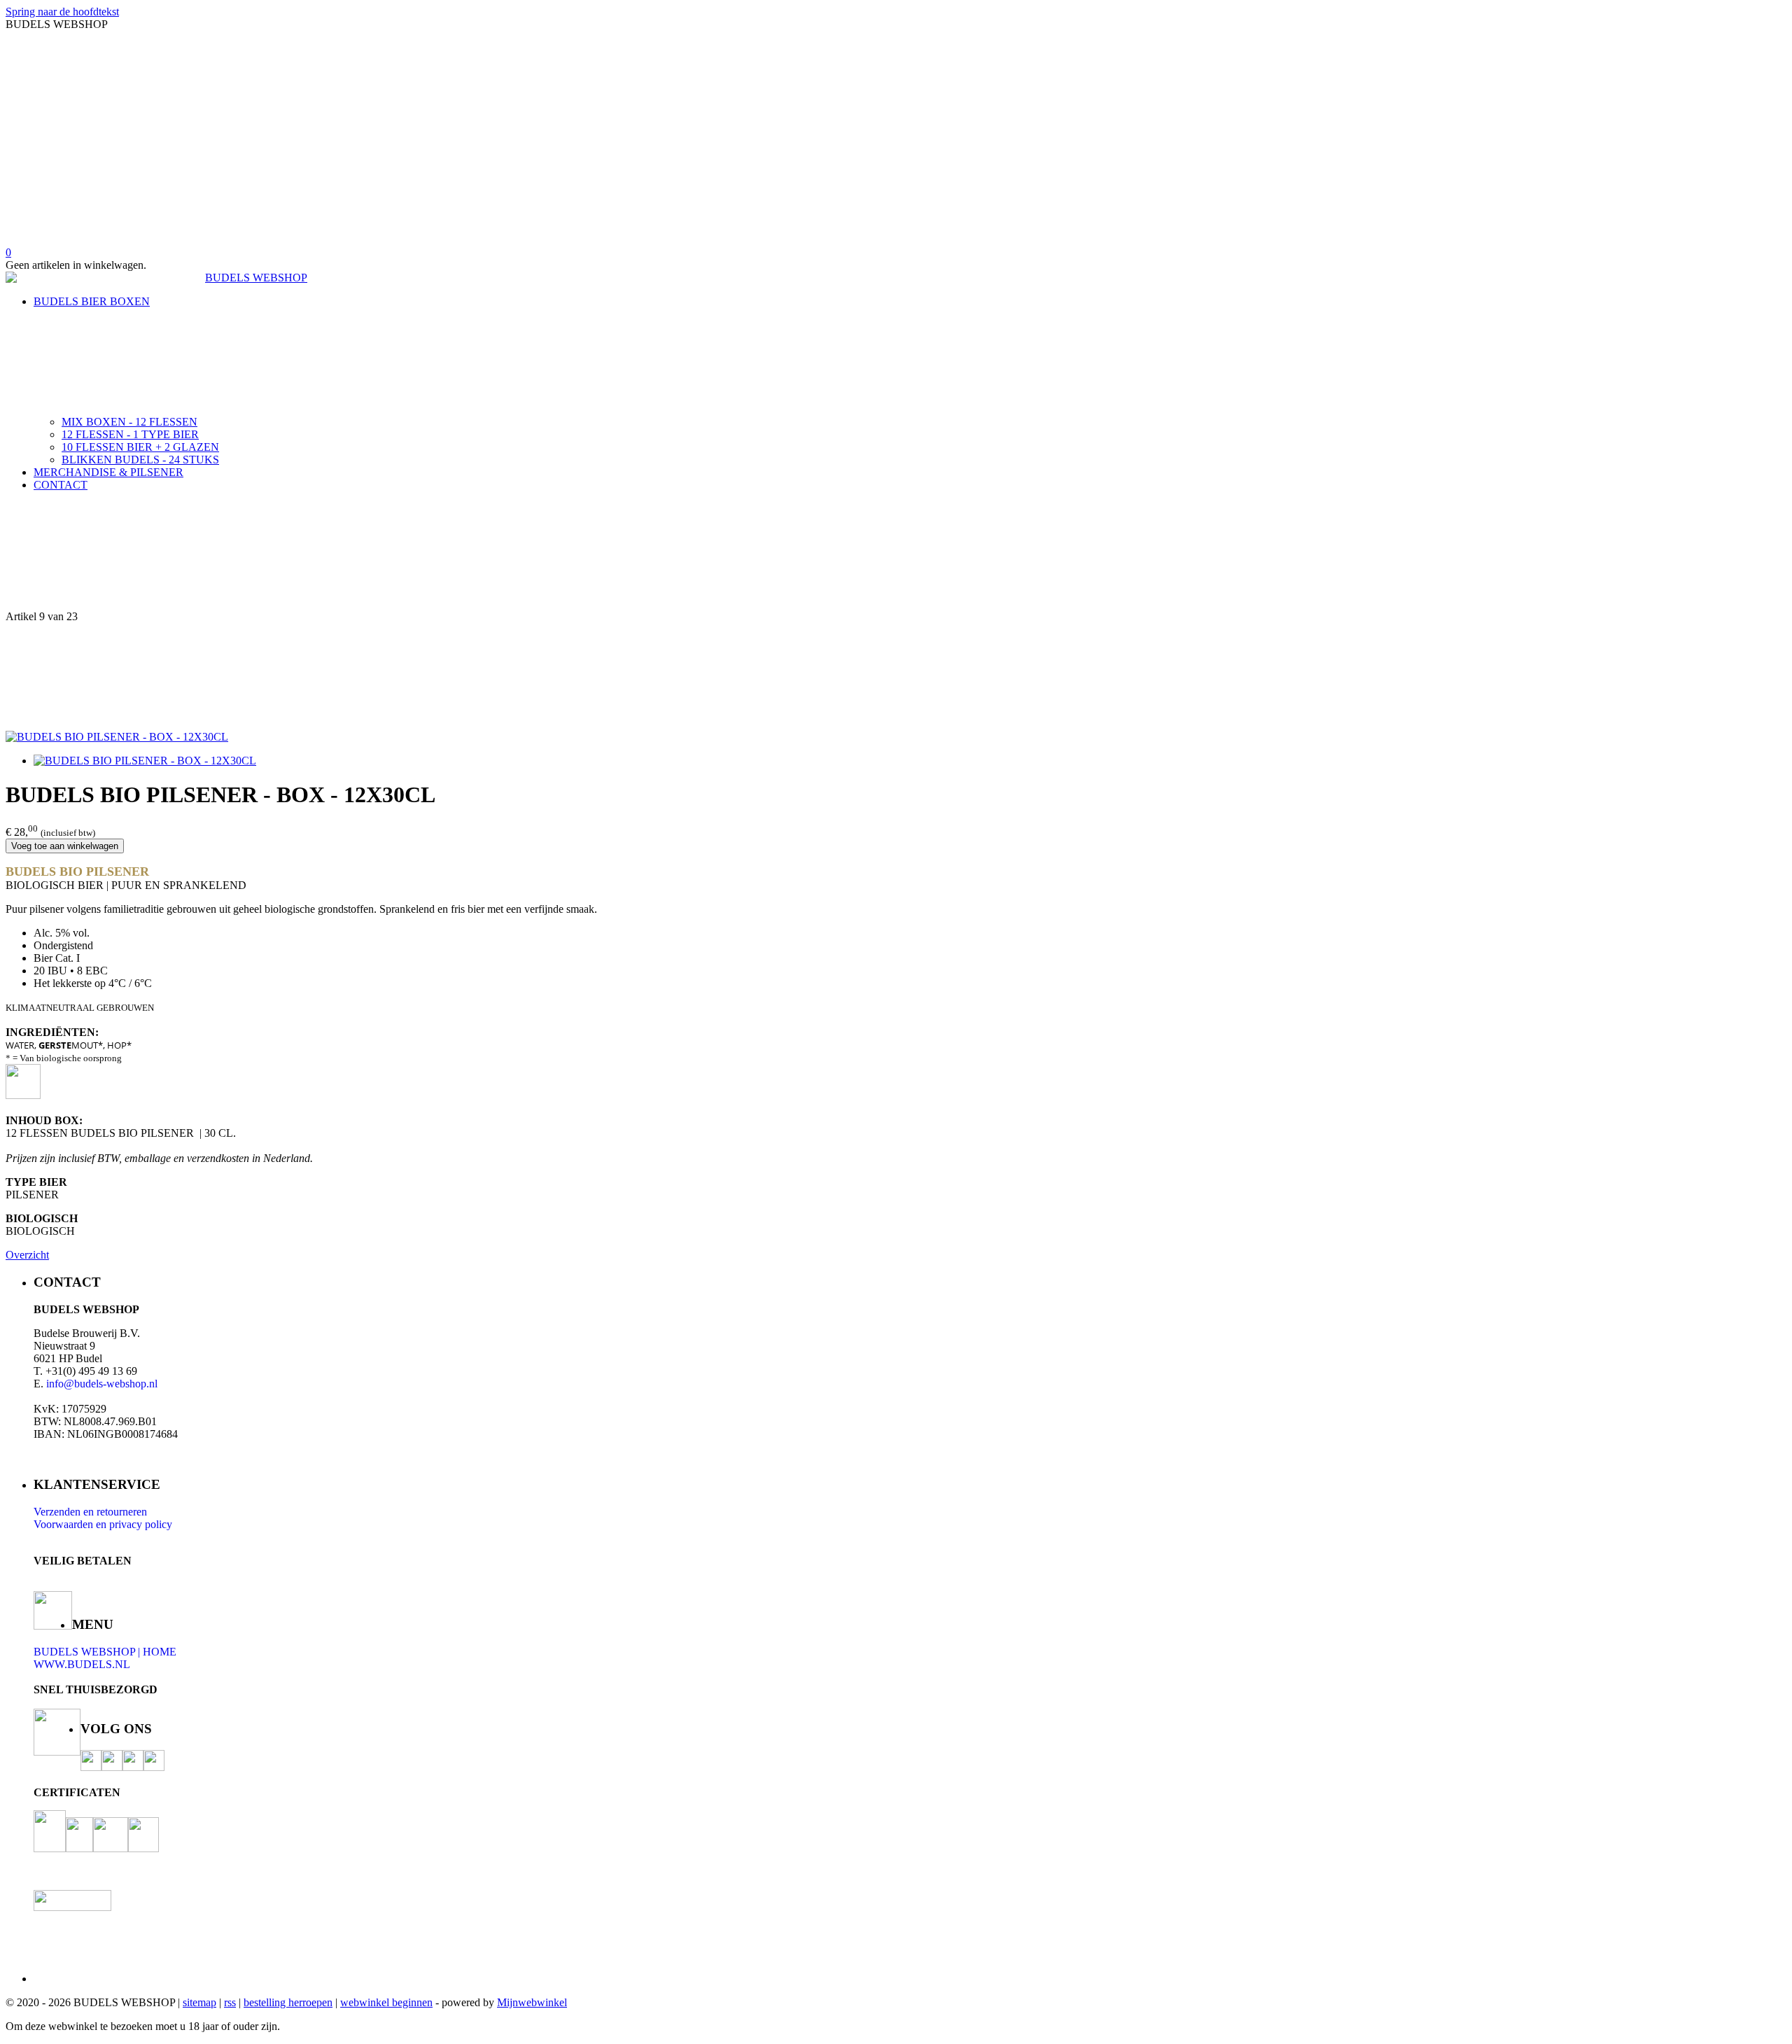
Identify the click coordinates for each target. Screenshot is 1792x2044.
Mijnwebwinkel (532, 2002)
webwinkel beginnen (386, 2002)
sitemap (199, 2002)
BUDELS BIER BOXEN (92, 301)
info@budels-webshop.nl (102, 1384)
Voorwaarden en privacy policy (103, 1524)
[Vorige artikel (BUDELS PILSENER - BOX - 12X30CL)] (896, 556)
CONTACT (61, 485)
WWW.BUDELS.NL (82, 1664)
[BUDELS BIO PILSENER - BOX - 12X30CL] (117, 737)
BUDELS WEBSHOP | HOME (105, 1652)
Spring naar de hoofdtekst (62, 12)
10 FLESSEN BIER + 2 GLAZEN (140, 447)
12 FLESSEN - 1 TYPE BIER (130, 434)
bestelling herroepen (288, 2002)
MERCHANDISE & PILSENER (108, 472)
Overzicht (27, 1255)
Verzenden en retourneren (90, 1512)
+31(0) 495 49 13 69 (91, 1371)
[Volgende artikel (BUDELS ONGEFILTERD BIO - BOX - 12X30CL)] (896, 677)
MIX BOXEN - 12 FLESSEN (129, 422)
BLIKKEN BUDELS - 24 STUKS (140, 460)
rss (230, 2002)
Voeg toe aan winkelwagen (65, 846)
